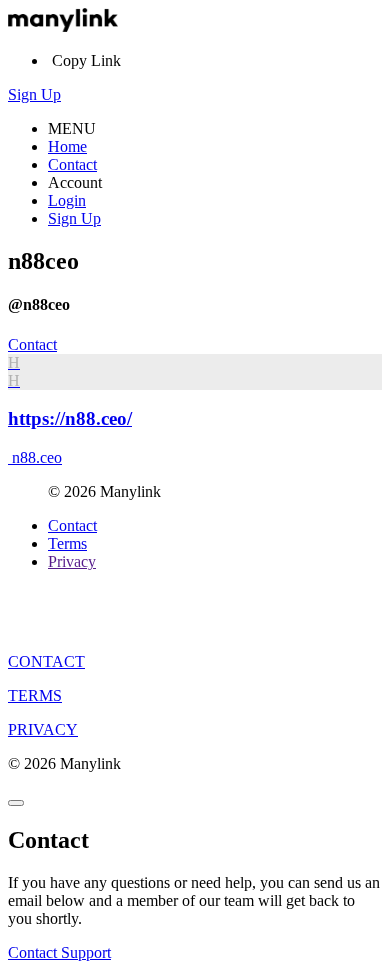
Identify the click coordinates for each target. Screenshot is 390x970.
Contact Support (59, 952)
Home (67, 146)
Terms (67, 543)
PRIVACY (43, 729)
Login (67, 200)
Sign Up (34, 94)
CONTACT (46, 661)
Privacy (72, 561)
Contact (72, 164)
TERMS (35, 695)
